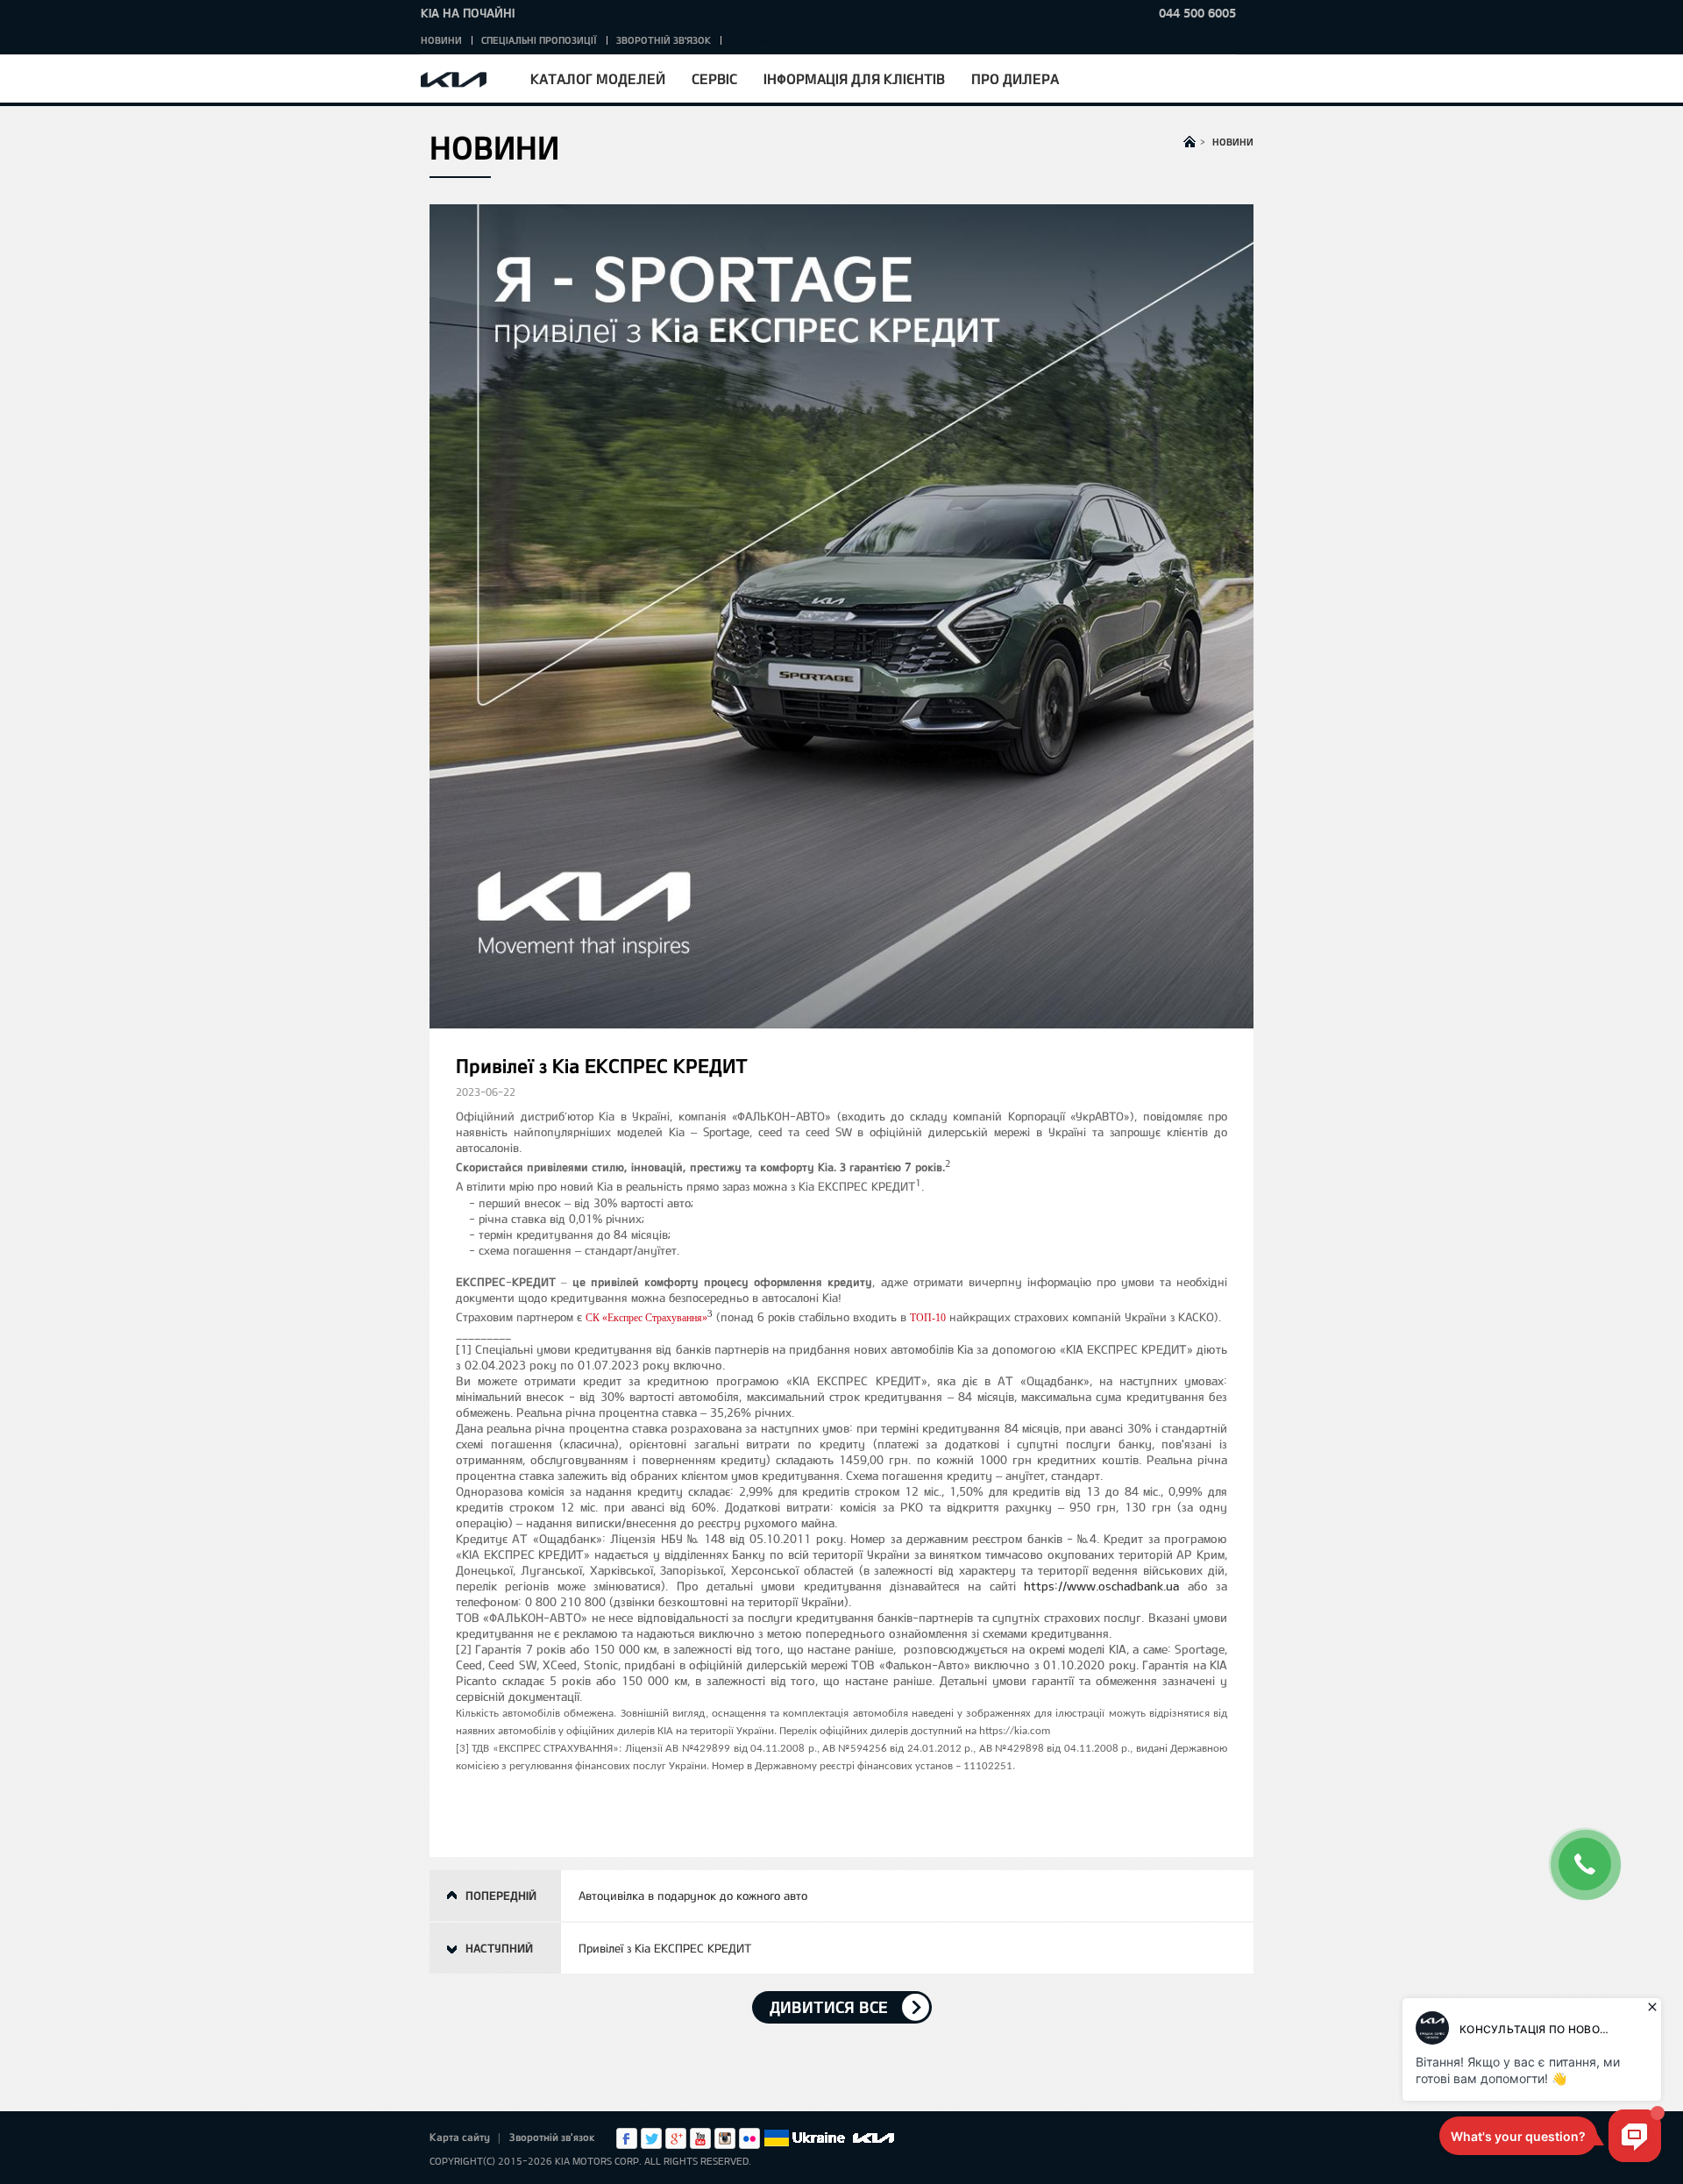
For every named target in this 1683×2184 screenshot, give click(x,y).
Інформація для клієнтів (854, 78)
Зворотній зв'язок (664, 40)
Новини (441, 40)
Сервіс (714, 78)
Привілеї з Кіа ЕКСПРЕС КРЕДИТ (665, 1948)
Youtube (700, 2138)
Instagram (725, 2138)
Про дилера (1015, 78)
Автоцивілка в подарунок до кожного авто (693, 1896)
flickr (749, 2138)
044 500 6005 (1197, 13)
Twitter (651, 2138)
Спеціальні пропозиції (539, 40)
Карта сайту (460, 2137)
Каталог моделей (598, 78)
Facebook (627, 2138)
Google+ (676, 2138)
